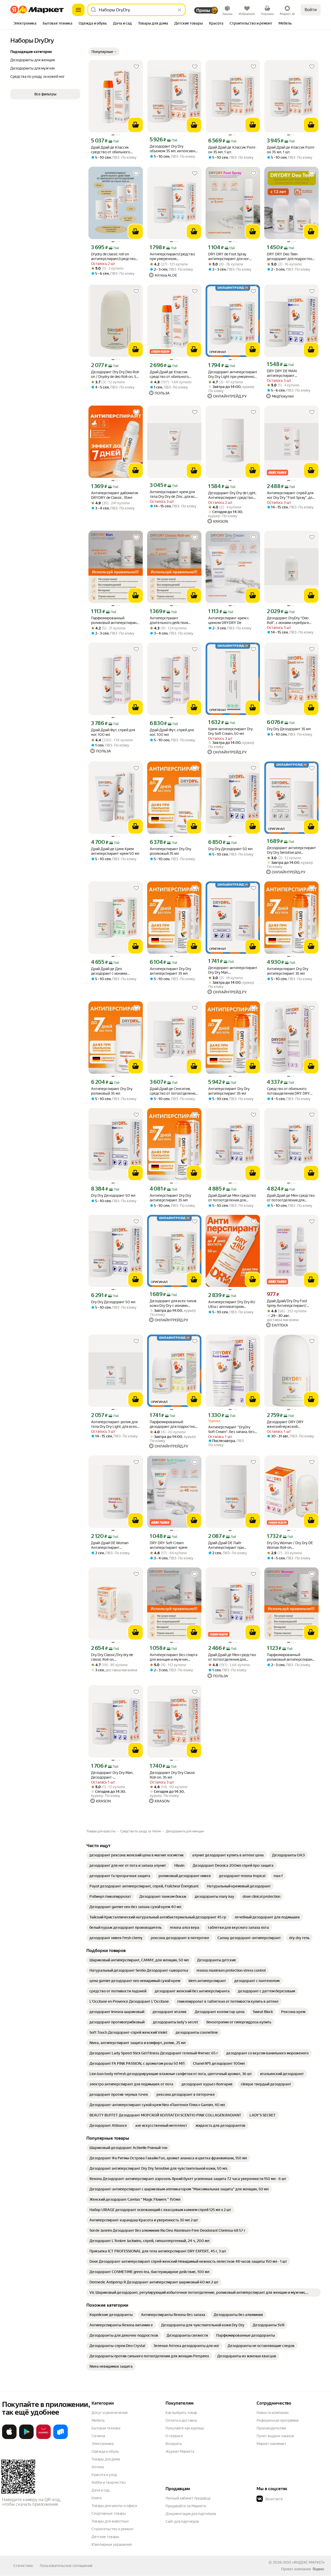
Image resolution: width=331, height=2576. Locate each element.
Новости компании (272, 2413)
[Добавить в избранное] (136, 67)
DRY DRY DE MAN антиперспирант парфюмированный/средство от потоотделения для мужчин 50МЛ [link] (291, 373)
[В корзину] (136, 125)
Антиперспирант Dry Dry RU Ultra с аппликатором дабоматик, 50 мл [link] (232, 1304)
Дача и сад (100, 2490)
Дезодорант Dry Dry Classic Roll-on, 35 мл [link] (172, 1775)
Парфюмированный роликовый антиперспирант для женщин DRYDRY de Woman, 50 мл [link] (291, 1657)
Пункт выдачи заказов (275, 2436)
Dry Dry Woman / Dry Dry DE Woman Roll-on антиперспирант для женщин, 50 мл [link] (290, 1545)
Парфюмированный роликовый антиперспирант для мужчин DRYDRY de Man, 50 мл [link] (115, 620)
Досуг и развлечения (110, 2413)
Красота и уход (104, 2475)
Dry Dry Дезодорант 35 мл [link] (289, 729)
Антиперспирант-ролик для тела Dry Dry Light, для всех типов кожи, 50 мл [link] (114, 1424)
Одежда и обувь (105, 2451)
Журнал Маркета (180, 2451)
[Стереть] (179, 10)
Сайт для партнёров (182, 2521)
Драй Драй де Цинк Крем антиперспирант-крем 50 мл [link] (115, 851)
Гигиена (98, 2436)
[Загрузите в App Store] (9, 2438)
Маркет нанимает (271, 2444)
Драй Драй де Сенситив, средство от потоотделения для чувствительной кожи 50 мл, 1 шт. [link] (173, 1091)
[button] (104, 52)
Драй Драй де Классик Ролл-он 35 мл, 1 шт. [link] (232, 150)
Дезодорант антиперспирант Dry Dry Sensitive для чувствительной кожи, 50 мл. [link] (291, 850)
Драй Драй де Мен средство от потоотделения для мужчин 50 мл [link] (232, 1198)
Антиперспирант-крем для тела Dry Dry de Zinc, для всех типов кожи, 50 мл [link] (174, 494)
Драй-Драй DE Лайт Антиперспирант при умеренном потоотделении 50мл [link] (232, 1545)
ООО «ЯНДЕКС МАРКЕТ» (304, 2562)
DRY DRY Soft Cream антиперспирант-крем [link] (168, 1545)
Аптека (98, 2467)
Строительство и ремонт (113, 2529)
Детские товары (105, 2537)
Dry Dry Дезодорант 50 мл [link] (230, 849)
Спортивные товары (109, 2513)
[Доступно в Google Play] (26, 2438)
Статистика (23, 2566)
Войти (311, 10)
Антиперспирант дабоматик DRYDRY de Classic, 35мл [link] (115, 495)
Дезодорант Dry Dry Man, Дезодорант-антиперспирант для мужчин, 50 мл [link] (112, 1775)
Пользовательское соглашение (66, 2566)
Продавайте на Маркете (186, 2506)
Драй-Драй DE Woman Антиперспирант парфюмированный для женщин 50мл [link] (111, 1545)
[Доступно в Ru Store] (61, 2438)
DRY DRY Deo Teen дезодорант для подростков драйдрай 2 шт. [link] (291, 257)
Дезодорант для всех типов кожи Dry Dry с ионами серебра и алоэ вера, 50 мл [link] (173, 1303)
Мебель (98, 2420)
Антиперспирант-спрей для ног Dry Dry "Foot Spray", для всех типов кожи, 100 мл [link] (291, 495)
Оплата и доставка (181, 2420)
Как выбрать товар (181, 2413)
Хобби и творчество (109, 2482)
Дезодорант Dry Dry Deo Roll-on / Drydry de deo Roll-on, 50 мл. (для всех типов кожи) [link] (115, 374)
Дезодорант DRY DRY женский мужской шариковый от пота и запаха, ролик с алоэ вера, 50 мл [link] (291, 1424)
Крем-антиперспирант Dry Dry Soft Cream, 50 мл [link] (230, 731)
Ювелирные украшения (112, 2544)
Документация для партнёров (191, 2514)
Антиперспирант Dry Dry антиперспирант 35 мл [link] (170, 971)
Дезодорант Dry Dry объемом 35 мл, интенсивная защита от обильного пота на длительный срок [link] (174, 149)
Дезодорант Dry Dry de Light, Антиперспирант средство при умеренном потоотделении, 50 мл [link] (232, 495)
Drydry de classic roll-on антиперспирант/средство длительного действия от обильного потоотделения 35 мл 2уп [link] (113, 257)
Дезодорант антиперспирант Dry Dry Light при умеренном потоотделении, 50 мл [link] (233, 374)
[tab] (25, 24)
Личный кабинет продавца (188, 2498)
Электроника (103, 2444)
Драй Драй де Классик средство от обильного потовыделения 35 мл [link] (111, 150)
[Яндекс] (318, 2569)
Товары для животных (110, 2521)
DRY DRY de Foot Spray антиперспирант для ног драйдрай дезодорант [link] (229, 257)
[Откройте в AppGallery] (43, 2438)
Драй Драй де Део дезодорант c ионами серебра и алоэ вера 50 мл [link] (114, 971)
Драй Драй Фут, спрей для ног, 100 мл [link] (113, 732)
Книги (97, 2498)
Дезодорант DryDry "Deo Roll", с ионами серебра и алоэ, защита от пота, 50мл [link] (290, 620)
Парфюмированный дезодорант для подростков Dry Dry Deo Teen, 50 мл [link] (173, 1424)
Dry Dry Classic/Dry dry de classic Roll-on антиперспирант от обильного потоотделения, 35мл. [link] (114, 1657)
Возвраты (174, 2444)
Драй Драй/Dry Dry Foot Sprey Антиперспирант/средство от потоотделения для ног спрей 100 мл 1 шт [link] (291, 1303)
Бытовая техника (106, 2428)
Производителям (271, 2428)
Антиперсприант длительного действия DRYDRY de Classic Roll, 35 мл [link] (174, 620)
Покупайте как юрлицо (185, 2428)
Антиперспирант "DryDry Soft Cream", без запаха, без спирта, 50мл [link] (231, 1430)
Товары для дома (106, 2459)
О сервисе (174, 2436)
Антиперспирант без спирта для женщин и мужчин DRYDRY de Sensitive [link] (174, 1657)
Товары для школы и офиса (114, 2506)
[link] (137, 1855)
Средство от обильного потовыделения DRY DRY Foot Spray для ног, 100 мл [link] (289, 1091)
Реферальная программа (277, 2420)
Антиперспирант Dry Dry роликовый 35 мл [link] (170, 851)
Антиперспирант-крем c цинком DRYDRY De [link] (229, 620)
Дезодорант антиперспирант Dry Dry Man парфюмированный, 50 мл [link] (233, 970)
